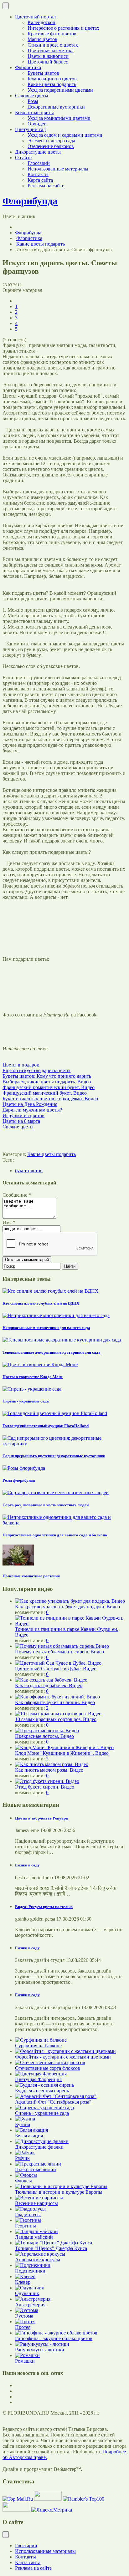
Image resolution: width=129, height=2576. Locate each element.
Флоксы (23, 2181)
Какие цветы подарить (52, 84)
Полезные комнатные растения (31, 1576)
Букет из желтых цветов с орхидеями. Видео (50, 1099)
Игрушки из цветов (23, 1115)
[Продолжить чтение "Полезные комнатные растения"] (18, 1564)
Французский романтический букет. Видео (49, 1087)
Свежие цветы (18, 1127)
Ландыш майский (34, 2237)
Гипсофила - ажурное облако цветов (54, 2338)
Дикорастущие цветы (38, 152)
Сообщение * (17, 1195)
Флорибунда (28, 233)
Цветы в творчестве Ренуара (41, 1818)
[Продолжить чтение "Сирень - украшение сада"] (32, 1389)
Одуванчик (27, 2293)
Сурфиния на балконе (38, 2046)
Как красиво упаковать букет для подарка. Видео (67, 1607)
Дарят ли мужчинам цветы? (32, 1110)
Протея (23, 2327)
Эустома (24, 2316)
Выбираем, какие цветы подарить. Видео (47, 1082)
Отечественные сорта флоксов (48, 2068)
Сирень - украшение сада (26, 1401)
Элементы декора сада (51, 141)
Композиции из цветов (52, 79)
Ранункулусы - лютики (40, 2350)
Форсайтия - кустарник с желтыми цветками (63, 2057)
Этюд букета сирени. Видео (45, 1787)
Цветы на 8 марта (21, 1121)
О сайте (23, 158)
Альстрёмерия (30, 2305)
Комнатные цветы (34, 112)
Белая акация (29, 2136)
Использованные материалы (58, 169)
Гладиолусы (28, 2215)
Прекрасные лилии (36, 2169)
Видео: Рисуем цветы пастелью (44, 1907)
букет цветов (29, 1171)
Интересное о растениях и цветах (63, 28)
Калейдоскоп (41, 22)
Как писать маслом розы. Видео (49, 1770)
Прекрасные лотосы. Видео (44, 1736)
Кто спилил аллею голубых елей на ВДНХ (41, 1303)
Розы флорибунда (19, 1480)
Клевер (23, 2282)
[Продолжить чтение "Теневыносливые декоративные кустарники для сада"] (62, 1340)
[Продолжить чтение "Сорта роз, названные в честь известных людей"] (56, 1492)
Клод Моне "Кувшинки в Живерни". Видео (62, 1753)
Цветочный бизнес (48, 62)
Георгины (26, 2226)
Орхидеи (37, 124)
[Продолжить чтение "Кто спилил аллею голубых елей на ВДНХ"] (51, 1291)
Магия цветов (42, 39)
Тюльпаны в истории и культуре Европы (59, 2192)
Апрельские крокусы (38, 2260)
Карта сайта (40, 180)
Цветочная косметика (51, 51)
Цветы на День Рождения (30, 1104)
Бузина (23, 2124)
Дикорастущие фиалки (39, 2147)
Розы (33, 101)
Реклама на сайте (46, 186)
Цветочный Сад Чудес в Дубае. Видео (56, 1669)
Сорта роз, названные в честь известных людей (46, 1505)
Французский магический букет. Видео (45, 1093)
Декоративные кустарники (56, 107)
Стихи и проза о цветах (53, 45)
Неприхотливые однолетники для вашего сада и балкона (55, 1535)
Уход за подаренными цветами (60, 90)
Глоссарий (39, 163)
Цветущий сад (30, 129)
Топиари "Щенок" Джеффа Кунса (51, 2248)
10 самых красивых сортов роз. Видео (56, 1719)
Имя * (9, 1222)
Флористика (28, 67)
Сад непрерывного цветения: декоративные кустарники (54, 1456)
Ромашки (25, 2361)
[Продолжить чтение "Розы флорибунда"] (24, 1468)
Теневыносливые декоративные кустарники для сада (52, 1352)
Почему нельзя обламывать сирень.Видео (59, 1652)
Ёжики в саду (27, 1865)
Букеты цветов (43, 73)
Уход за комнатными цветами (59, 118)
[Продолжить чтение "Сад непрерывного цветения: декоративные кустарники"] (64, 1444)
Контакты (38, 174)
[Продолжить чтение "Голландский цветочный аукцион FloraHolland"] (55, 1413)
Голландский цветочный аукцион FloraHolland (46, 1426)
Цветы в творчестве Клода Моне (33, 1377)
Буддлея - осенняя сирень (42, 2091)
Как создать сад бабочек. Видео (49, 1685)
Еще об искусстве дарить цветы (36, 1070)
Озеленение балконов (51, 146)
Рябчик (22, 2158)
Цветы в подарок (21, 1065)
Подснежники (30, 2271)
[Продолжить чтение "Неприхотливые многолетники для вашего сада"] (56, 1315)
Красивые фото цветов (52, 34)
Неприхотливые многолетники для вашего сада (46, 1328)
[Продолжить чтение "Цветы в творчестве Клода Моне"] (40, 1364)
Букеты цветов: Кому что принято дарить (47, 1076)
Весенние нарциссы (36, 2203)
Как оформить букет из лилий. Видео (55, 1702)
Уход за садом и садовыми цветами (65, 135)
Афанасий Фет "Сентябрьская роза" (53, 2102)
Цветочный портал (35, 17)
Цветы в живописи (48, 56)
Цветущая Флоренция (38, 2079)
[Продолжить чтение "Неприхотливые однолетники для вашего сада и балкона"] (64, 1523)
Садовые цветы (32, 96)
